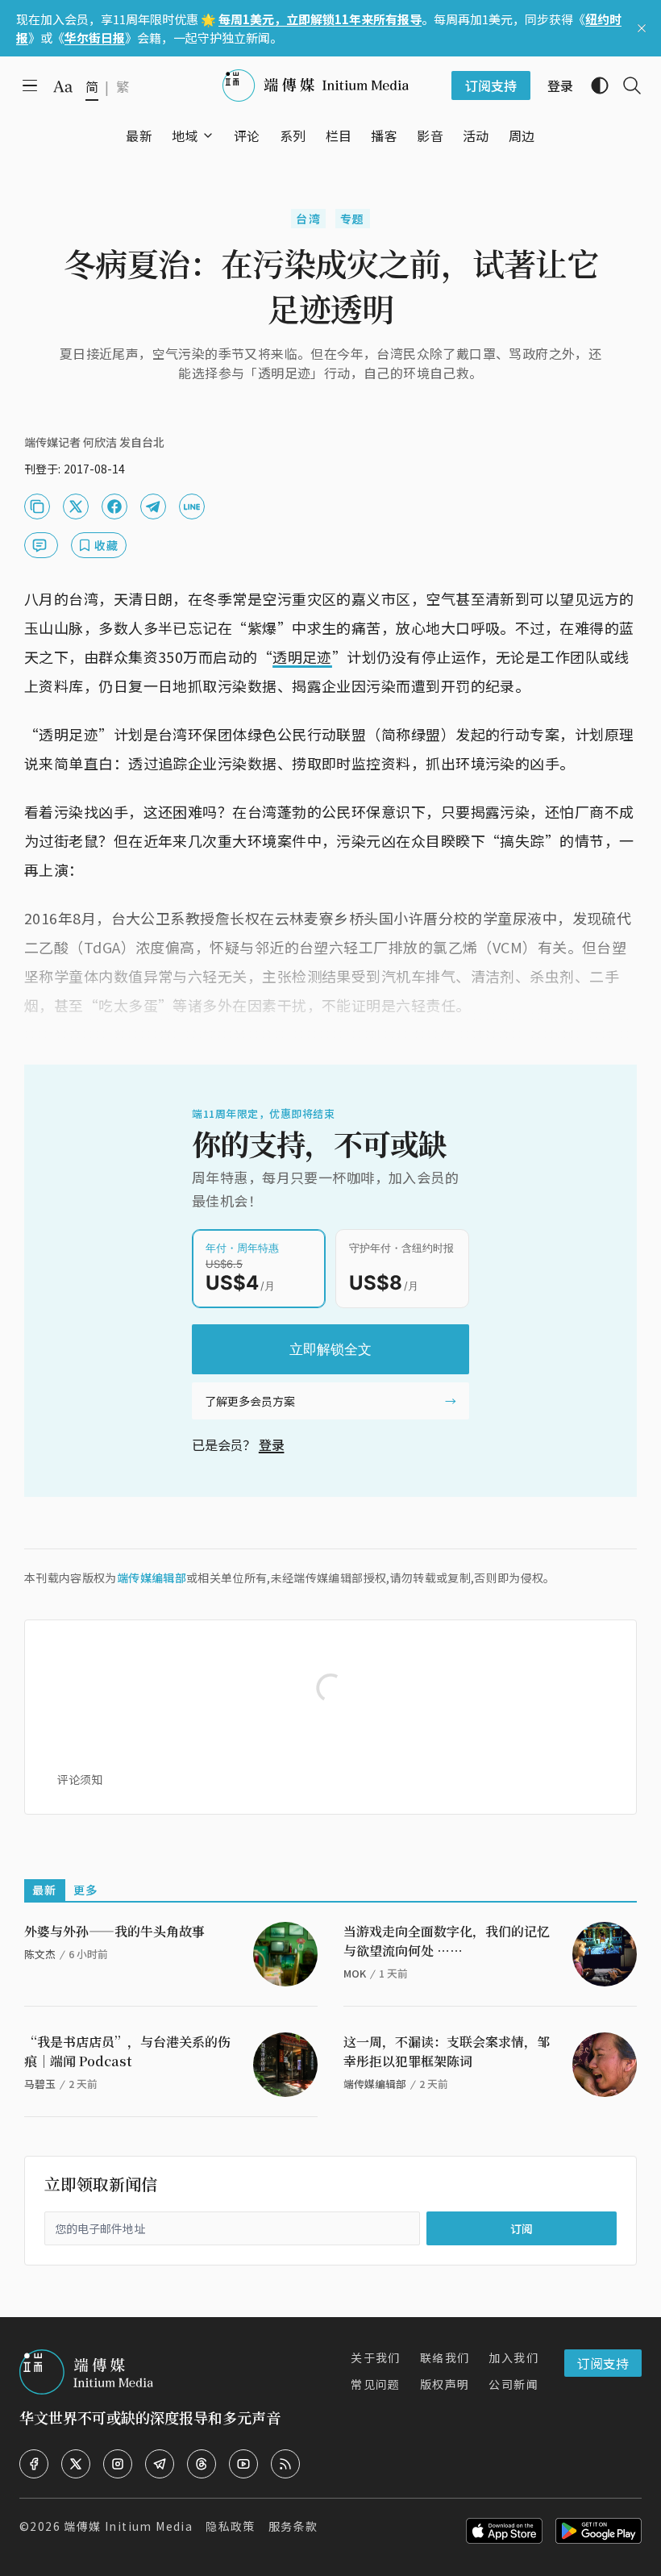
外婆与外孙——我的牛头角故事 (114, 1931)
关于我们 (376, 2357)
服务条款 (293, 2526)
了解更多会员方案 (250, 1401)
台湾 (308, 219)
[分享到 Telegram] (153, 506)
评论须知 (80, 1779)
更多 (86, 1890)
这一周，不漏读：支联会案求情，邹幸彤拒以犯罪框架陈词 (447, 2051)
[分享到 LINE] (192, 506)
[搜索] (626, 85)
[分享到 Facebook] (114, 506)
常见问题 (376, 2384)
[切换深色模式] (593, 85)
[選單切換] (208, 135)
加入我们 (513, 2357)
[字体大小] (63, 86)
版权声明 (445, 2384)
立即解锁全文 (330, 1349)
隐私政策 (231, 2526)
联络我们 (445, 2357)
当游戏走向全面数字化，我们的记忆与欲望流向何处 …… (447, 1941)
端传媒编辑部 (152, 1578)
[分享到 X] (76, 506)
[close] (642, 28)
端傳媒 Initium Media (128, 2526)
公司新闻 (513, 2384)
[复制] (37, 506)
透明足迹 (302, 657)
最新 (45, 1890)
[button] (185, 135)
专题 (353, 219)
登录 (272, 1444)
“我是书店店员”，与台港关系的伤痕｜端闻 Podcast (127, 2051)
